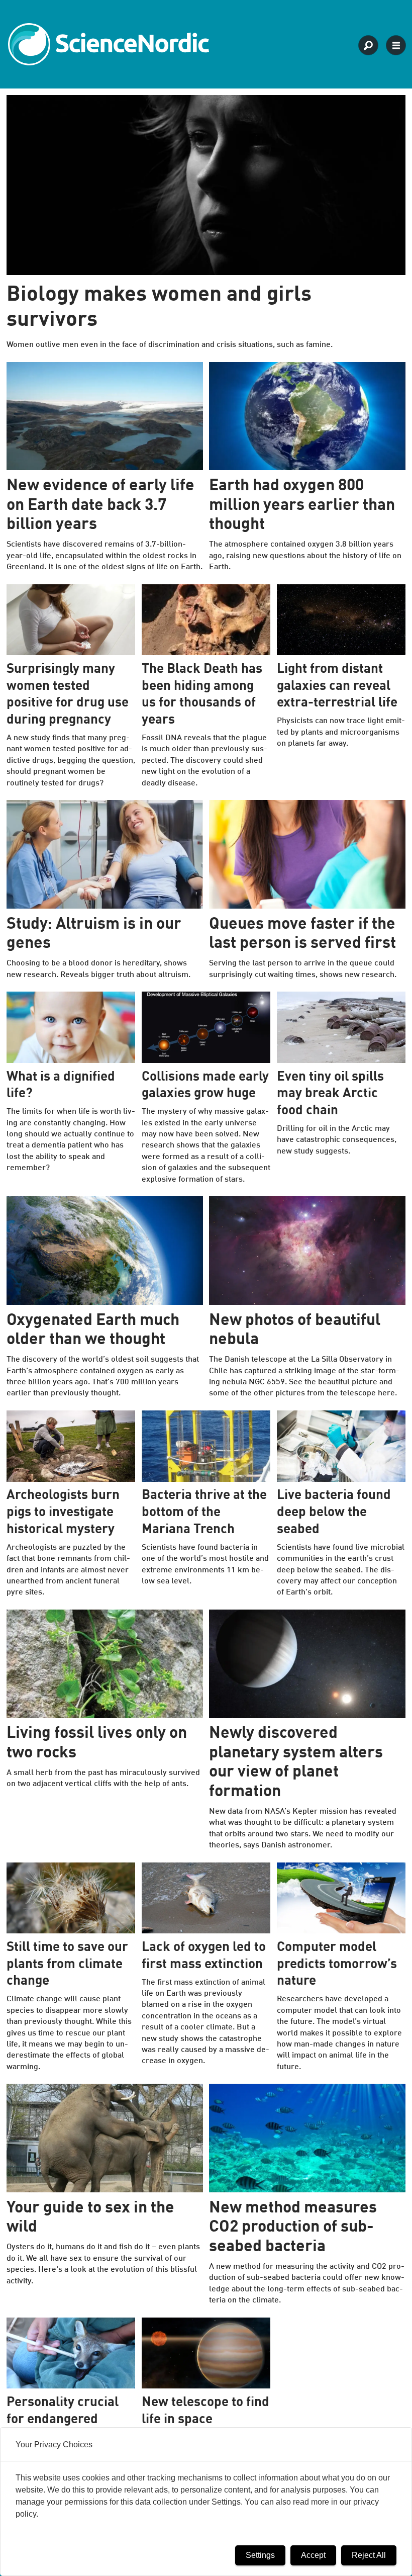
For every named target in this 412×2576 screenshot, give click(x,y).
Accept (313, 2555)
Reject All (369, 2555)
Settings (260, 2555)
